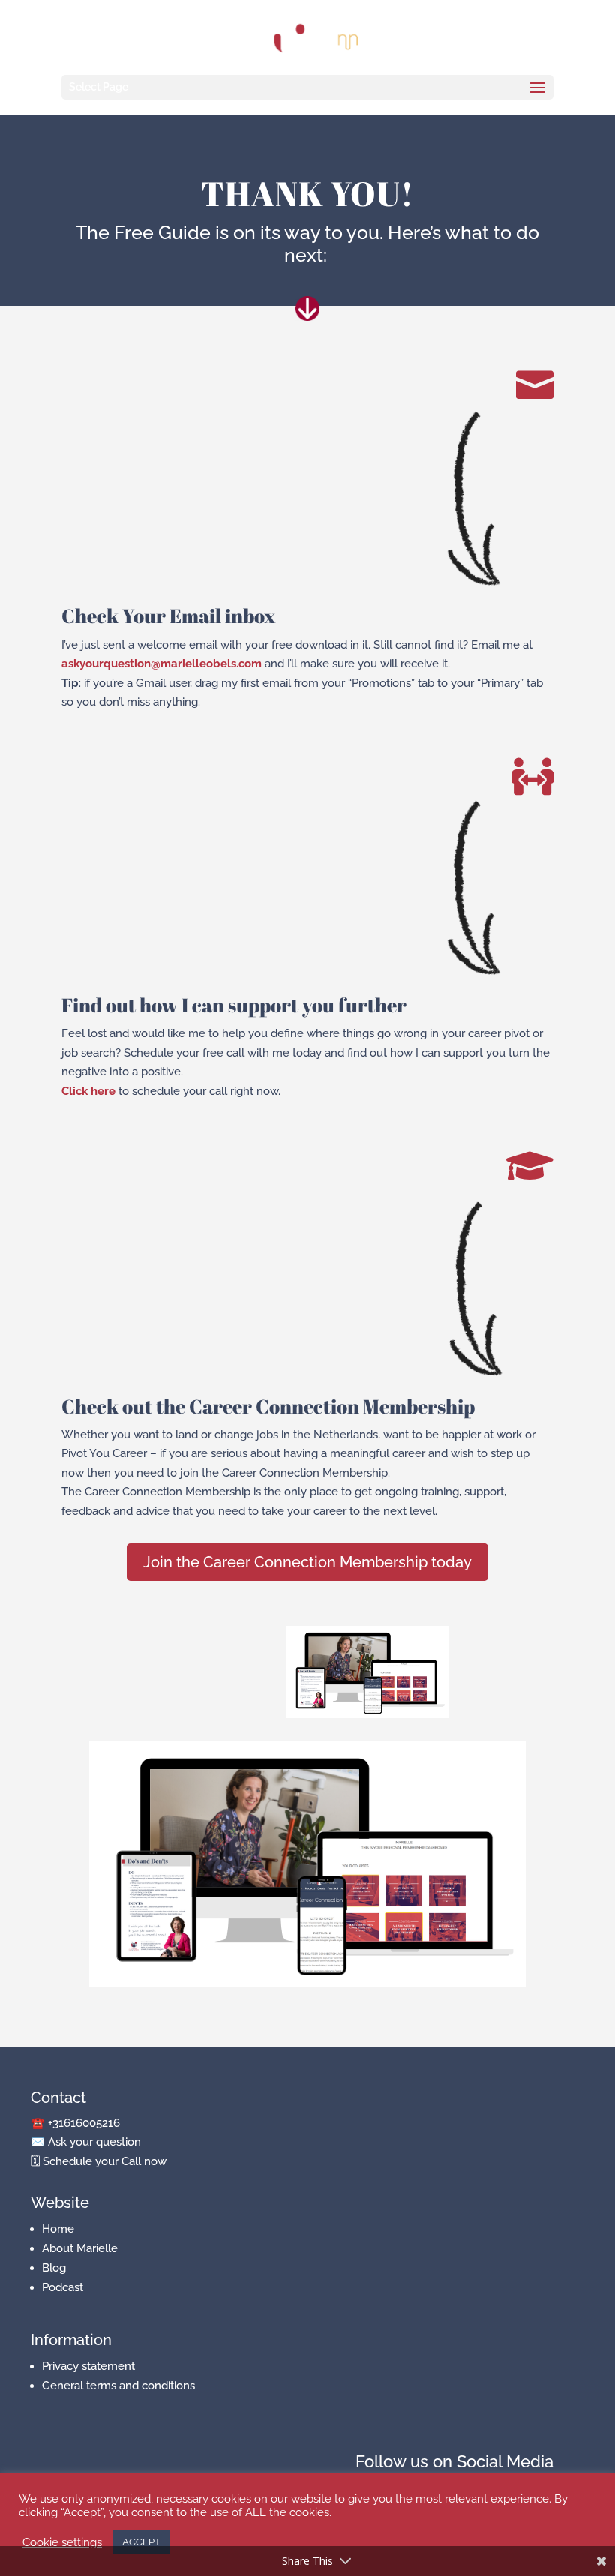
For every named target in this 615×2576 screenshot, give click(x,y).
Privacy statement (88, 2366)
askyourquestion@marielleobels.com (162, 664)
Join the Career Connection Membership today (307, 1562)
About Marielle (80, 2248)
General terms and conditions (118, 2386)
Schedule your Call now (105, 2161)
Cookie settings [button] (62, 2542)
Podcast (63, 2287)
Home (58, 2229)
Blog (54, 2268)
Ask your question (94, 2142)
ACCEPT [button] (141, 2542)
